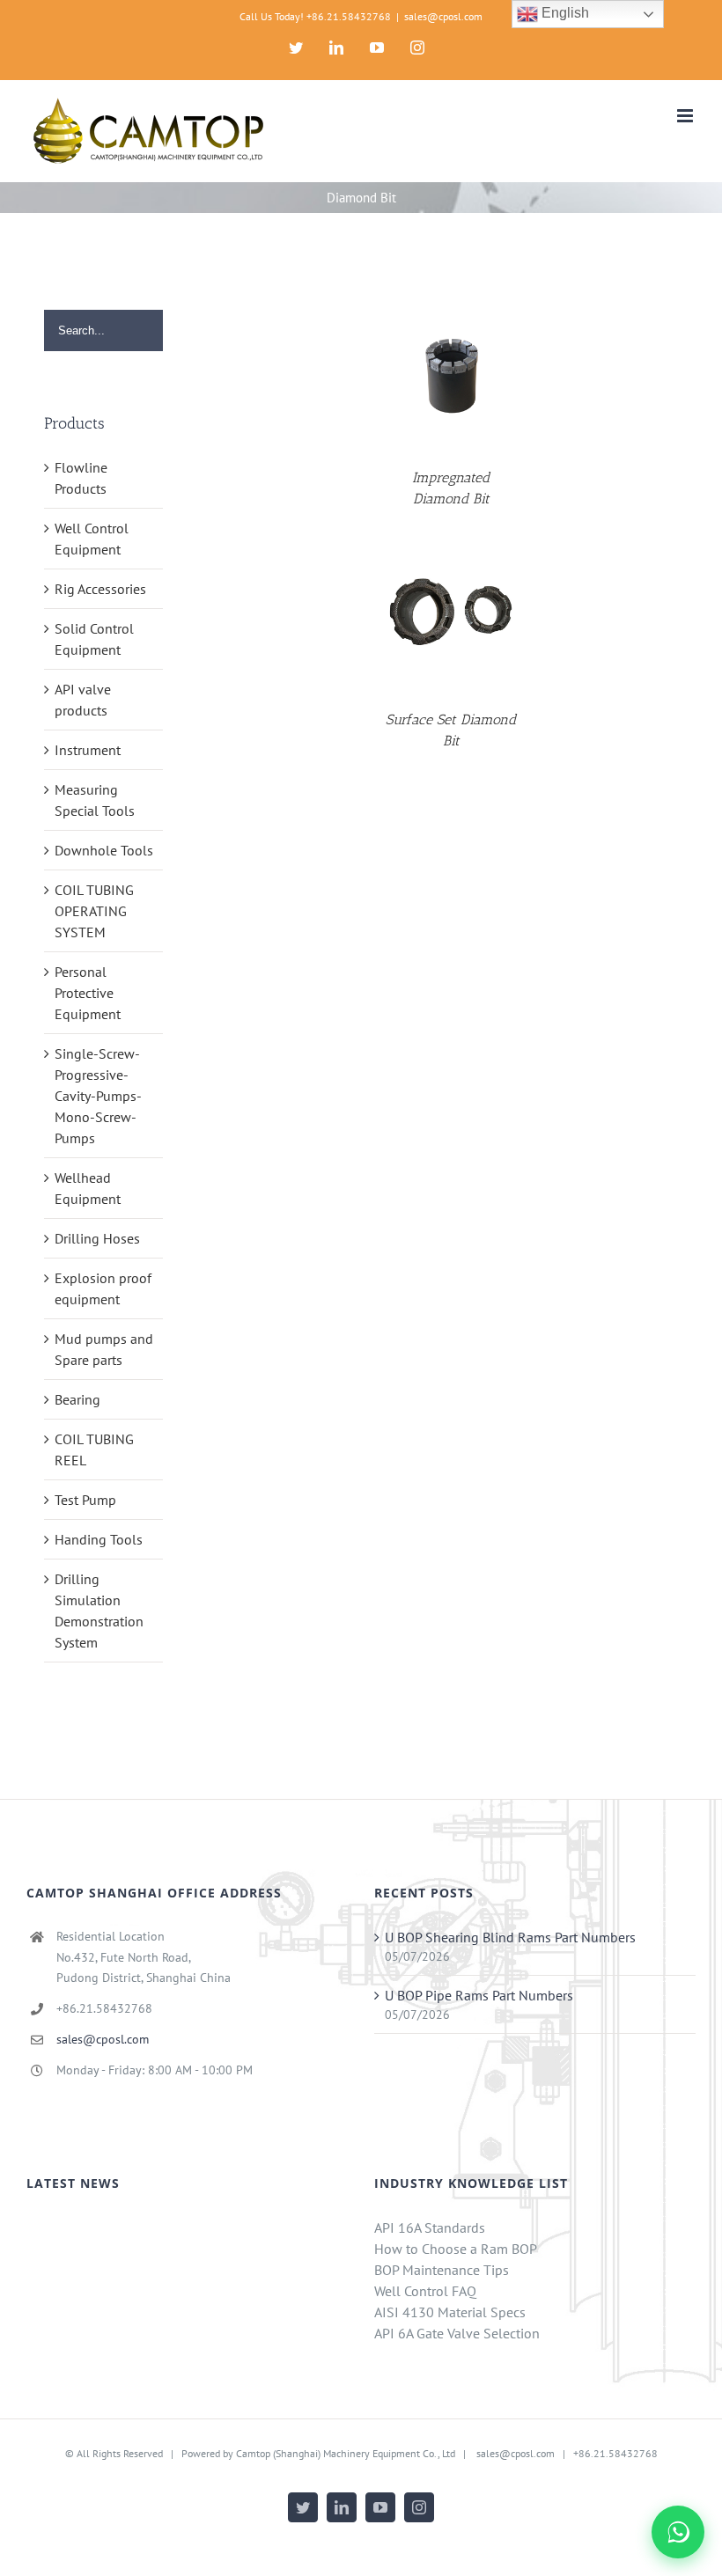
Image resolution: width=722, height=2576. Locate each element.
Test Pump (85, 1500)
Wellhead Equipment (88, 1188)
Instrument (88, 750)
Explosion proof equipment (103, 1288)
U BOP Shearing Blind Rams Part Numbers (510, 1937)
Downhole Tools (104, 850)
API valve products (83, 700)
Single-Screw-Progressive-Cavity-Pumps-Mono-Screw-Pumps (98, 1096)
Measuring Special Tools (95, 800)
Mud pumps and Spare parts (104, 1349)
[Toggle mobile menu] (686, 116)
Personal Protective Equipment (88, 993)
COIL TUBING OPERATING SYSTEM (94, 911)
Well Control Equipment (92, 539)
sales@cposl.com (443, 16)
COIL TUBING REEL (94, 1449)
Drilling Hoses (97, 1238)
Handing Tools (99, 1539)
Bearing (77, 1399)
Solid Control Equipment (94, 639)
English (564, 13)
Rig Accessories (100, 589)
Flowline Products (81, 478)
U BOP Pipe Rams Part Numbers (479, 1995)
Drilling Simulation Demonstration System (99, 1611)
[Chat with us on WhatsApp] (678, 2532)
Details (451, 374)
